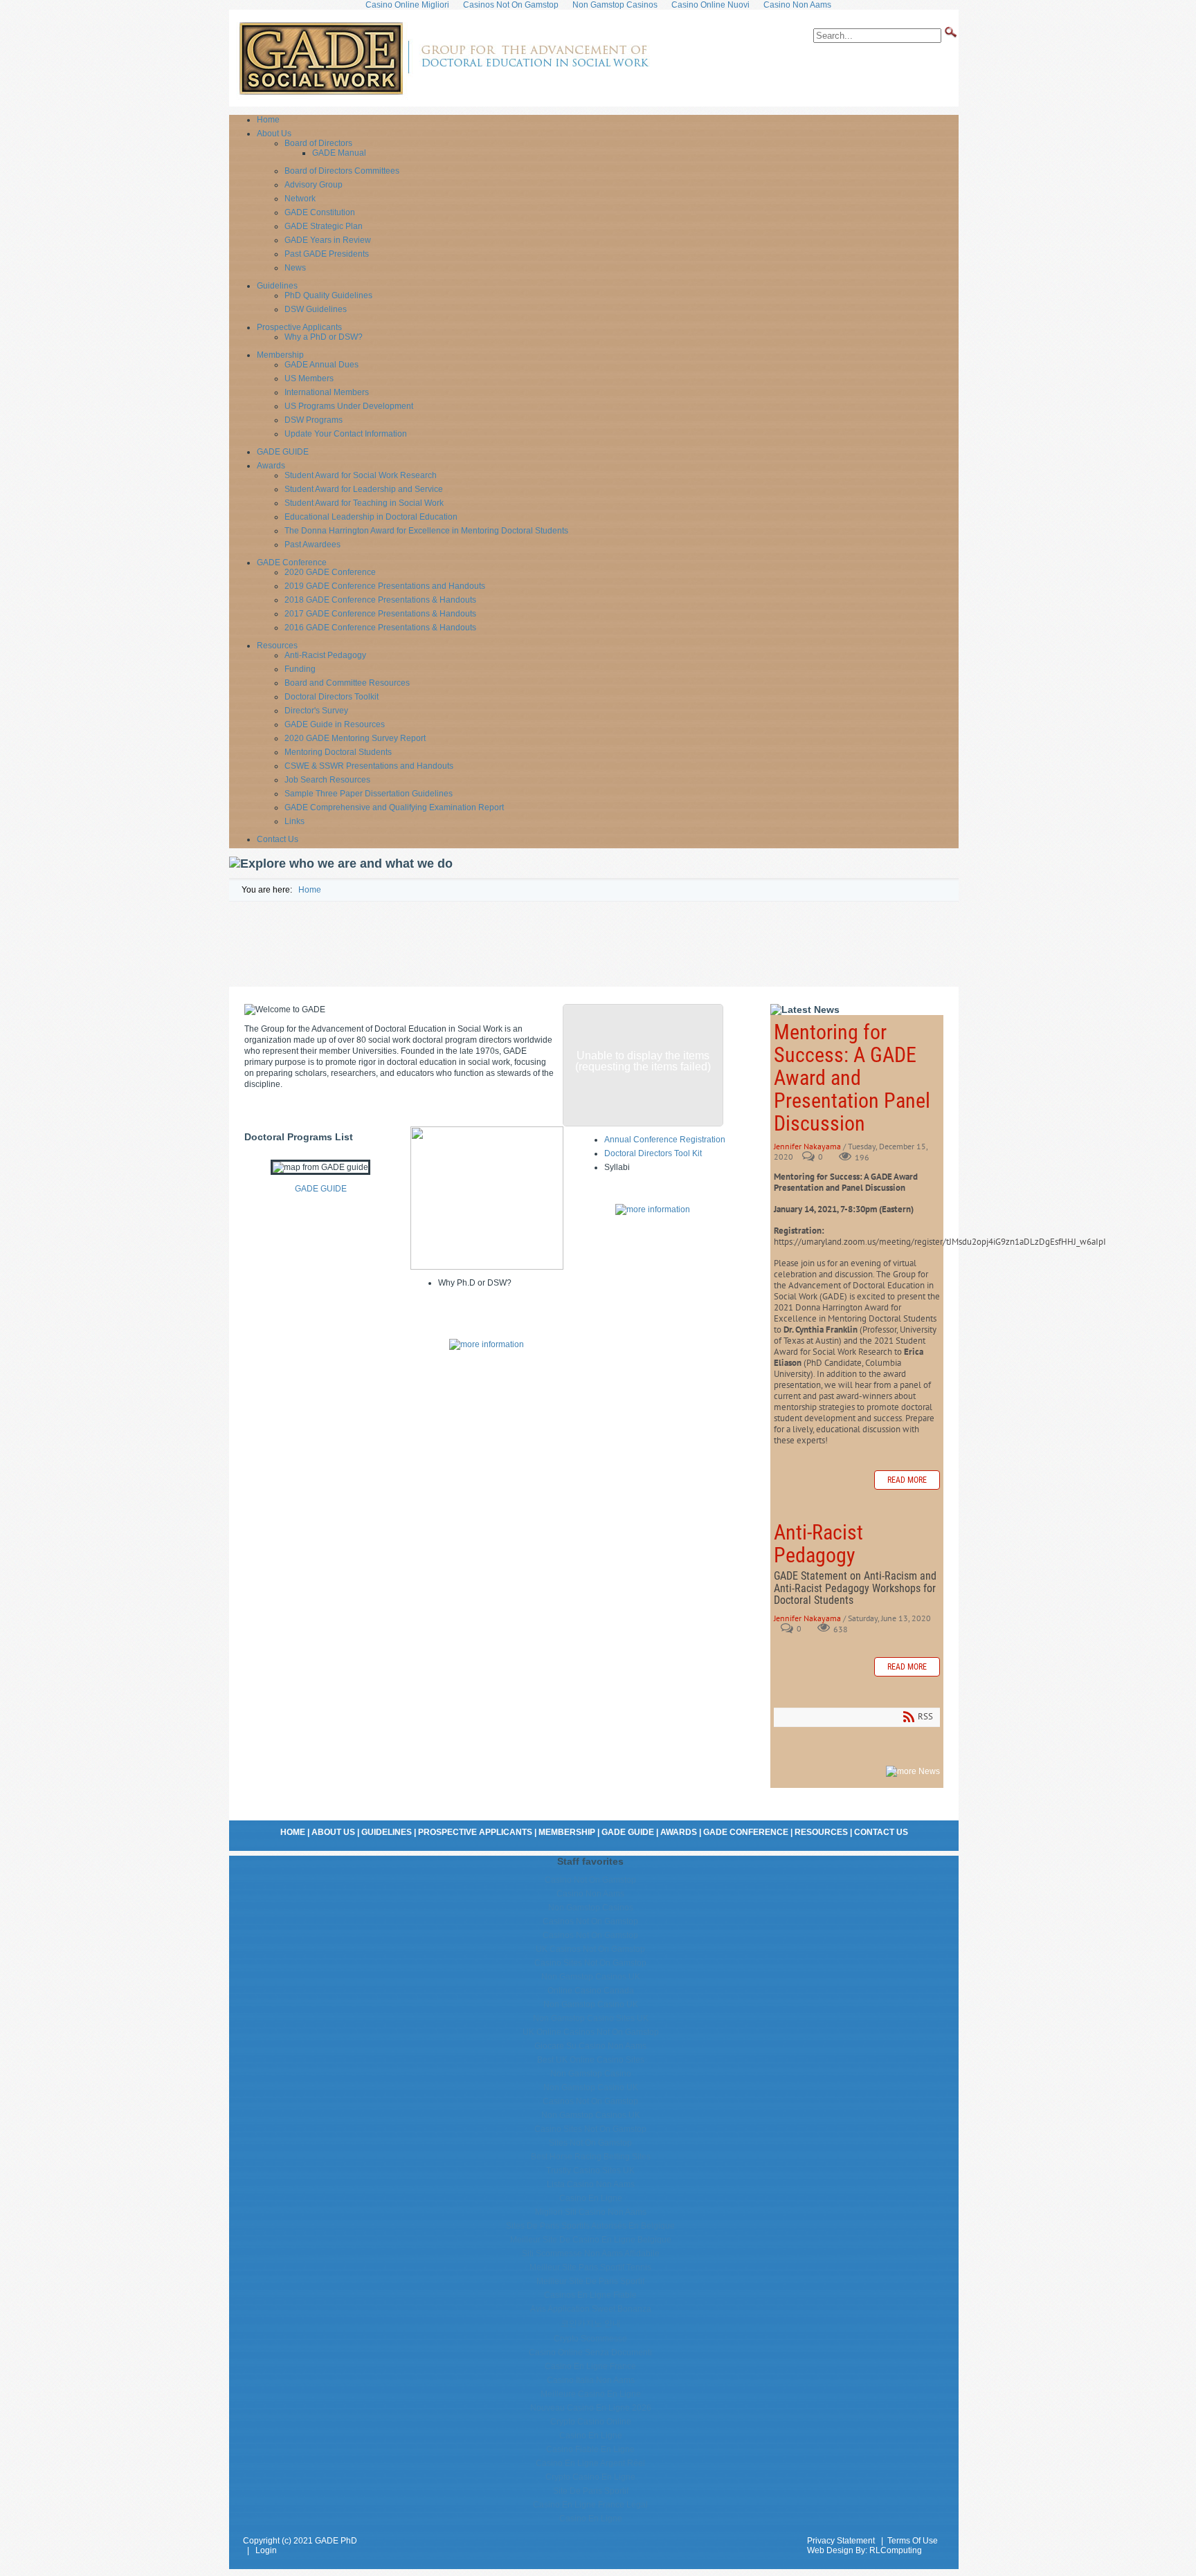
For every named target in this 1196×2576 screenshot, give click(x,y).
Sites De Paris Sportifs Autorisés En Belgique (590, 2226)
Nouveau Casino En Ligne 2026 (591, 2408)
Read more (907, 1480)
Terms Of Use (913, 2541)
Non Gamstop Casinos (591, 1908)
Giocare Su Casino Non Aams (590, 2046)
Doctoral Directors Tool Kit (653, 1153)
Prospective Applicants (475, 1832)
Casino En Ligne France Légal (590, 2505)
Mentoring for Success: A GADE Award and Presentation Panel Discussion (852, 1078)
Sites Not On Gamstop (590, 2143)
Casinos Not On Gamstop (590, 1921)
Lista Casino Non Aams (591, 2184)
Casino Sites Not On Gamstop (590, 1963)
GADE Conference (746, 1832)
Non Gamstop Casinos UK (591, 1977)
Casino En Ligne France (590, 2366)
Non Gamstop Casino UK (591, 2004)
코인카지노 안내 (591, 2323)
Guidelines (387, 1832)
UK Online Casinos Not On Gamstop (591, 2032)
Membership (567, 1832)
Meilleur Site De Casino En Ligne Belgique (591, 2240)
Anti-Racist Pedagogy (818, 1544)
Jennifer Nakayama (807, 1146)
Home (293, 1832)
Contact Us (881, 1832)
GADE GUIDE (321, 1189)
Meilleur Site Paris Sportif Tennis (590, 2267)
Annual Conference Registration (665, 1140)
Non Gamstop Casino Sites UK (591, 2018)
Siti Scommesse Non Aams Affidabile (591, 2254)
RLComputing (896, 2550)
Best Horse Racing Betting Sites (591, 2157)
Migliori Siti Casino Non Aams (591, 2212)
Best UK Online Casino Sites (591, 2060)
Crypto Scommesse (590, 2339)
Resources (821, 1832)
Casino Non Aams (590, 1894)
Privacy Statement (841, 2541)
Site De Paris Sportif (591, 2491)
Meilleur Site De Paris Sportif (590, 2281)
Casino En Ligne (591, 2198)
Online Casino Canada (591, 1991)
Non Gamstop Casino (591, 2074)
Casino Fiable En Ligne (590, 2449)
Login (266, 2550)
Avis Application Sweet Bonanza (591, 2309)
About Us (333, 1832)
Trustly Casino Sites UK (590, 2171)
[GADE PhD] (443, 97)
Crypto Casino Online (591, 2422)
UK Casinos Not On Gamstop (590, 1949)
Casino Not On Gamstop (590, 1880)
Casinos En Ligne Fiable (590, 2295)
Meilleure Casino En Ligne (591, 2394)
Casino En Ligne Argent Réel (590, 2463)
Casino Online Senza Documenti (590, 2353)
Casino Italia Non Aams (591, 2380)
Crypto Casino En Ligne (590, 2477)
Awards (679, 1832)
